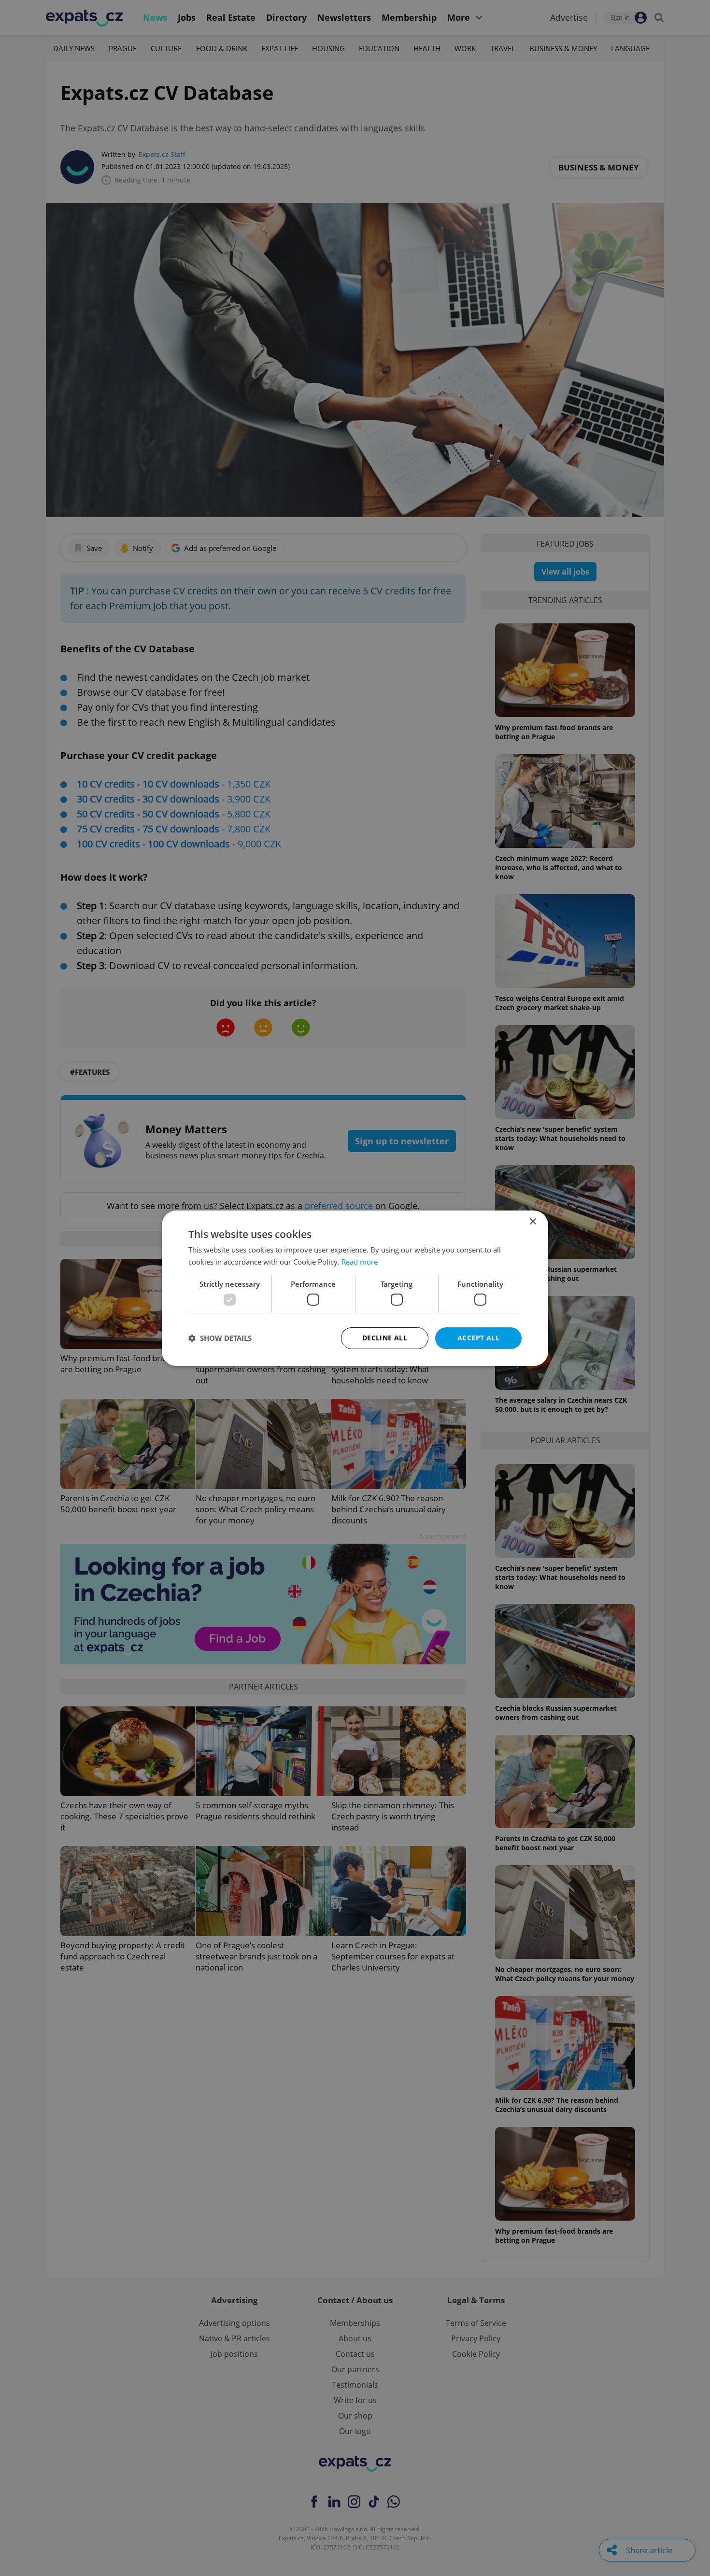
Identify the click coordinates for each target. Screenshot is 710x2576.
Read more (360, 1262)
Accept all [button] (478, 1338)
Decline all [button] (385, 1338)
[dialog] (355, 1288)
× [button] (532, 1221)
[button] (220, 1338)
